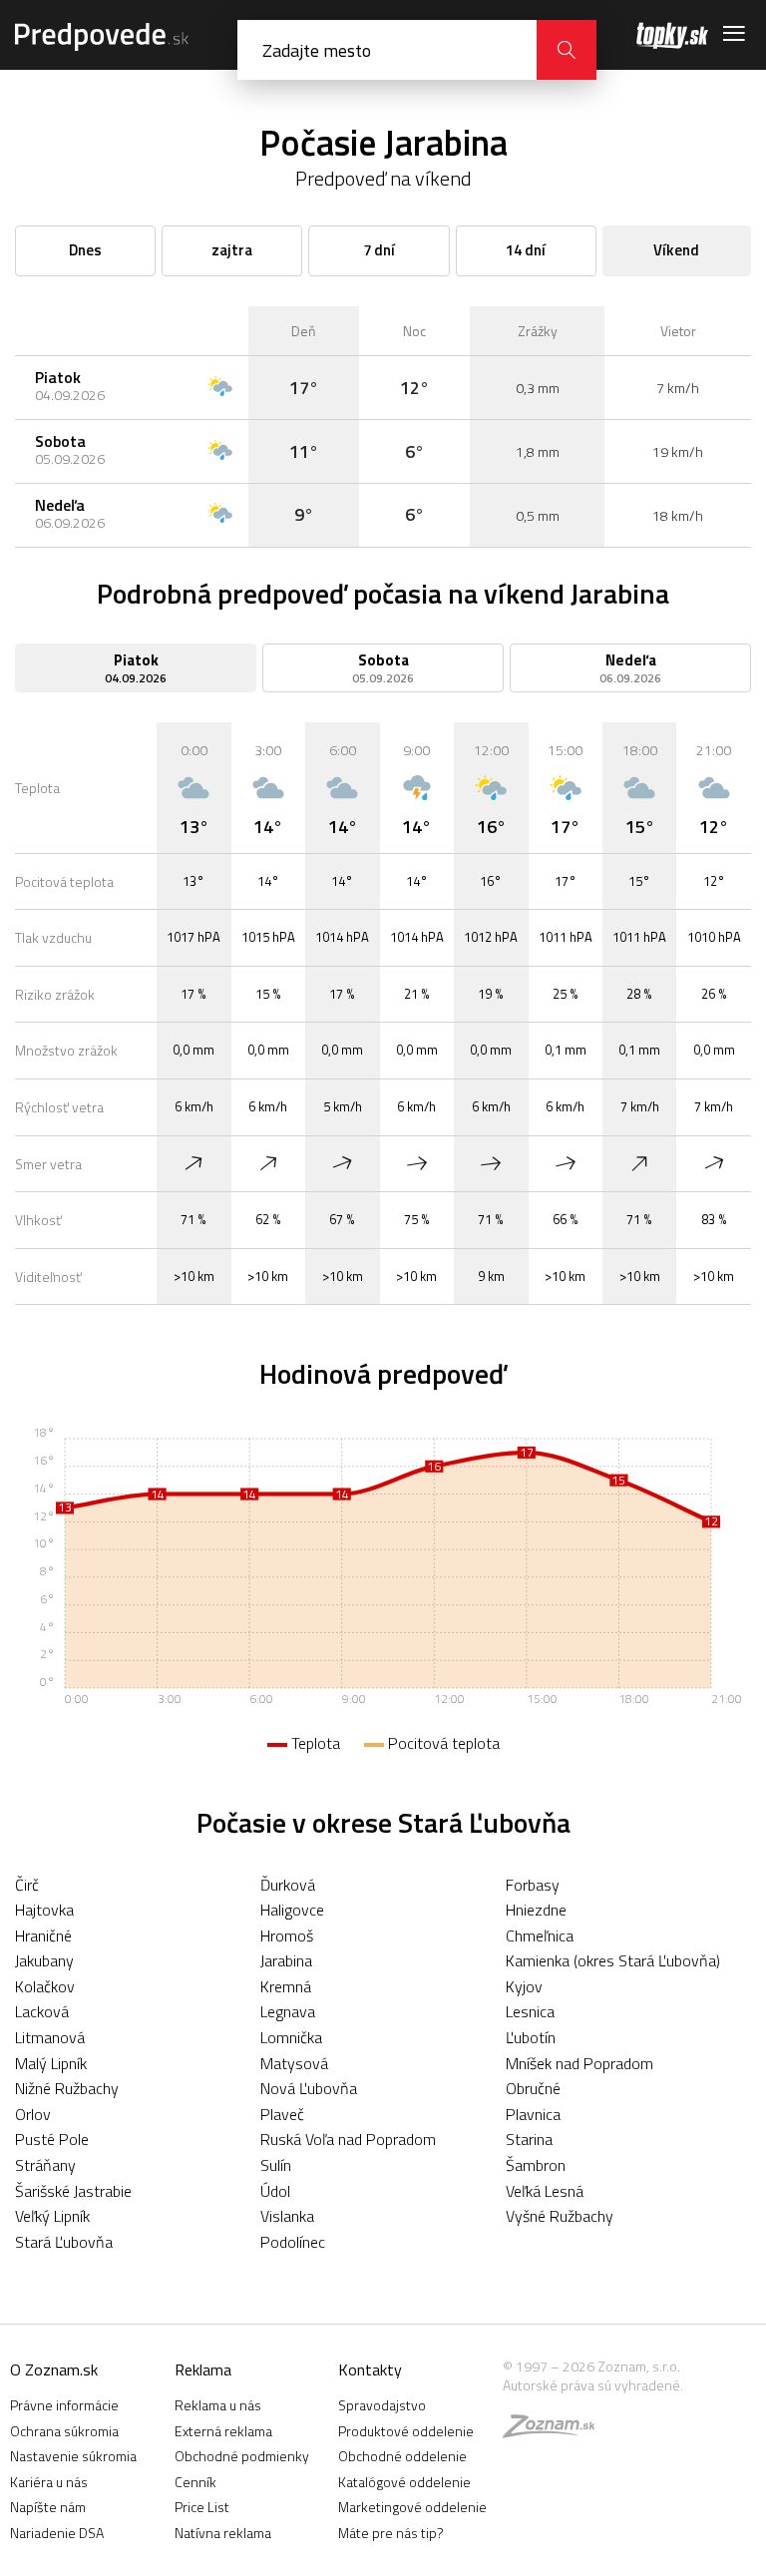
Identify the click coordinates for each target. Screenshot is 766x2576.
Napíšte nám (48, 2507)
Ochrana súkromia (64, 2431)
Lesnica (530, 2011)
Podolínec (293, 2242)
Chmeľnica (540, 1935)
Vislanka (287, 2216)
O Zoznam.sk (54, 2369)
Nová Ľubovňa (309, 2088)
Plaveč (282, 2114)
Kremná (286, 1986)
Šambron (536, 2165)
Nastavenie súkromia (73, 2456)
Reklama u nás (218, 2405)
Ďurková (288, 1885)
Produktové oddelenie (406, 2431)
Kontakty (370, 2369)
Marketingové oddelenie (412, 2507)
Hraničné (43, 1935)
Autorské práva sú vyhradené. (593, 2385)
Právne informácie (64, 2405)
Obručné (533, 2088)
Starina (529, 2139)
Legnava (288, 2011)
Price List (202, 2507)
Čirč (27, 1885)
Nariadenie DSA (57, 2533)
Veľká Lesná (545, 2191)
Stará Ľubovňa (64, 2242)
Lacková (42, 2011)
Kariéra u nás (49, 2482)
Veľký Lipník (52, 2216)
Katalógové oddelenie (404, 2482)
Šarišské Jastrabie (73, 2191)
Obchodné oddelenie (402, 2456)
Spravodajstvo (382, 2405)
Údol (275, 2191)
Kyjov (524, 1986)
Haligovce (292, 1910)
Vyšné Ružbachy (560, 2216)
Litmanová (50, 2037)
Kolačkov (45, 1986)
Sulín (276, 2165)
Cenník (195, 2482)
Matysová (294, 2063)
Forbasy (533, 1885)
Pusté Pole (52, 2139)
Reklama (203, 2369)
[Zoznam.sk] (556, 2431)
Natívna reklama (223, 2533)
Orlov (33, 2114)
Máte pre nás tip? (391, 2533)
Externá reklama (223, 2431)
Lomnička (291, 2037)
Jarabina (286, 1960)
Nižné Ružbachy (67, 2088)
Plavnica (533, 2114)
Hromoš (287, 1935)
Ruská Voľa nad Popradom (348, 2139)
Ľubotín (531, 2037)
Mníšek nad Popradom (579, 2063)
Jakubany (44, 1960)
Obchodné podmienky (242, 2456)
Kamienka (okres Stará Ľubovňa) (613, 1960)
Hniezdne (536, 1910)
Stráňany (45, 2165)
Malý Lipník (51, 2063)
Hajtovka (44, 1910)
